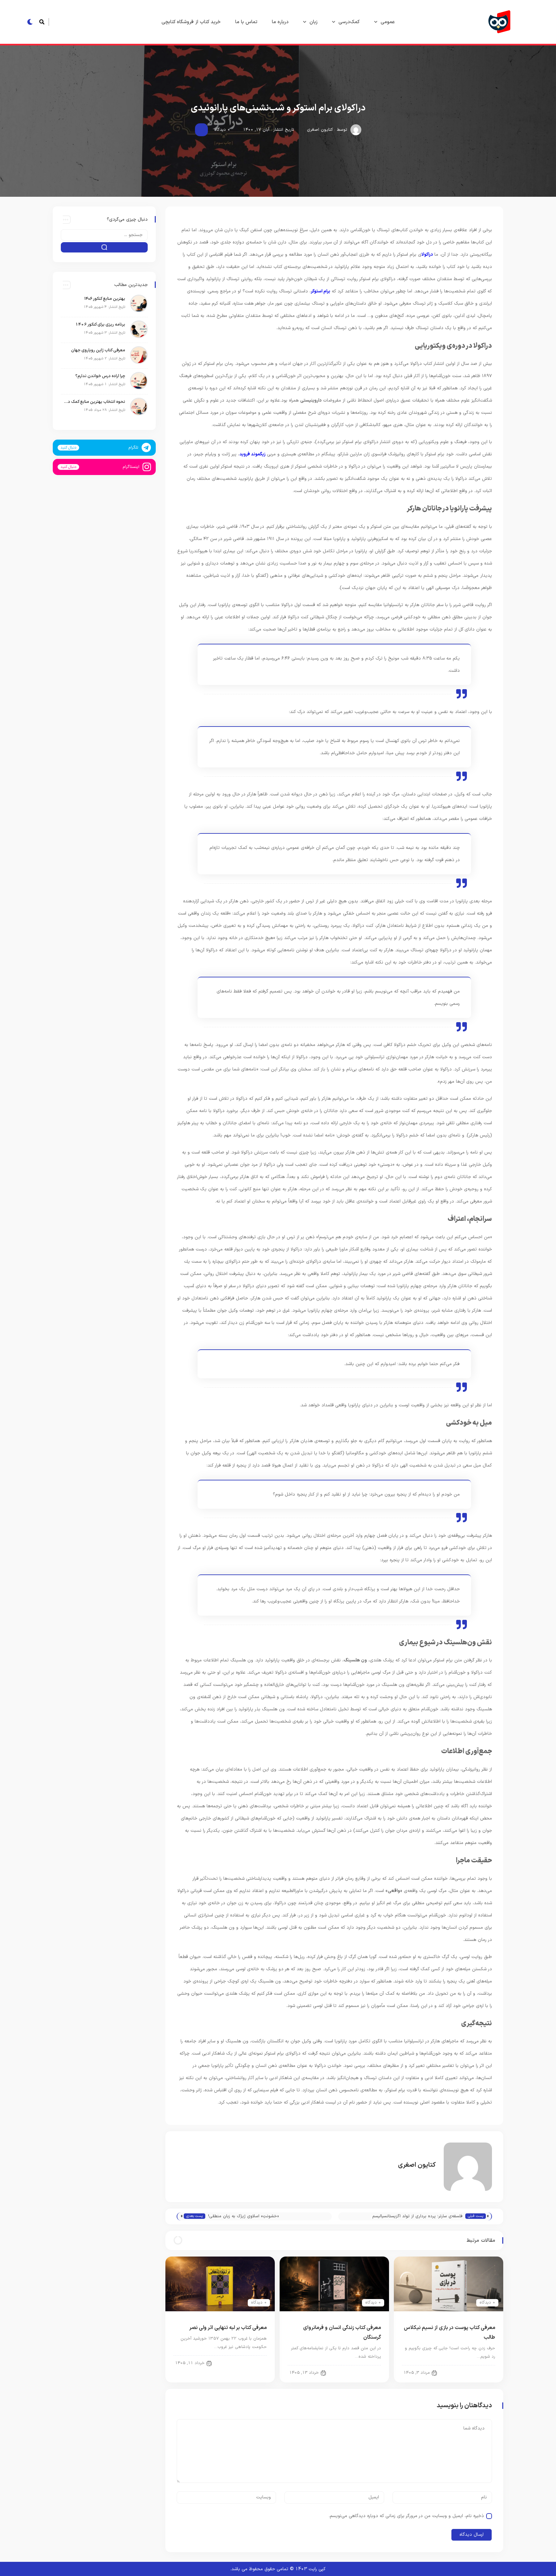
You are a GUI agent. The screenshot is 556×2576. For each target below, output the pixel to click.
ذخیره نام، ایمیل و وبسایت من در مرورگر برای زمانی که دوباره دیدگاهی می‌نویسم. (406, 2516)
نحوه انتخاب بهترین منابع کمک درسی (95, 402)
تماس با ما (246, 22)
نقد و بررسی (365, 2372)
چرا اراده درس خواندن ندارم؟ (100, 376)
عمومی (388, 22)
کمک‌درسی (349, 22)
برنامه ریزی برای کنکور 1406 (100, 325)
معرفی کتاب (479, 2372)
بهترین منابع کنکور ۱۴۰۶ (105, 299)
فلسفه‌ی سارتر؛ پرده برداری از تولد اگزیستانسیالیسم (417, 2216)
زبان (314, 22)
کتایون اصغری (320, 130)
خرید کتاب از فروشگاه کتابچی (191, 22)
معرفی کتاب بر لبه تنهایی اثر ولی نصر (228, 2328)
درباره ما (280, 22)
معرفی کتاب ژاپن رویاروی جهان (98, 350)
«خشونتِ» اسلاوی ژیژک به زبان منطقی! (244, 2216)
